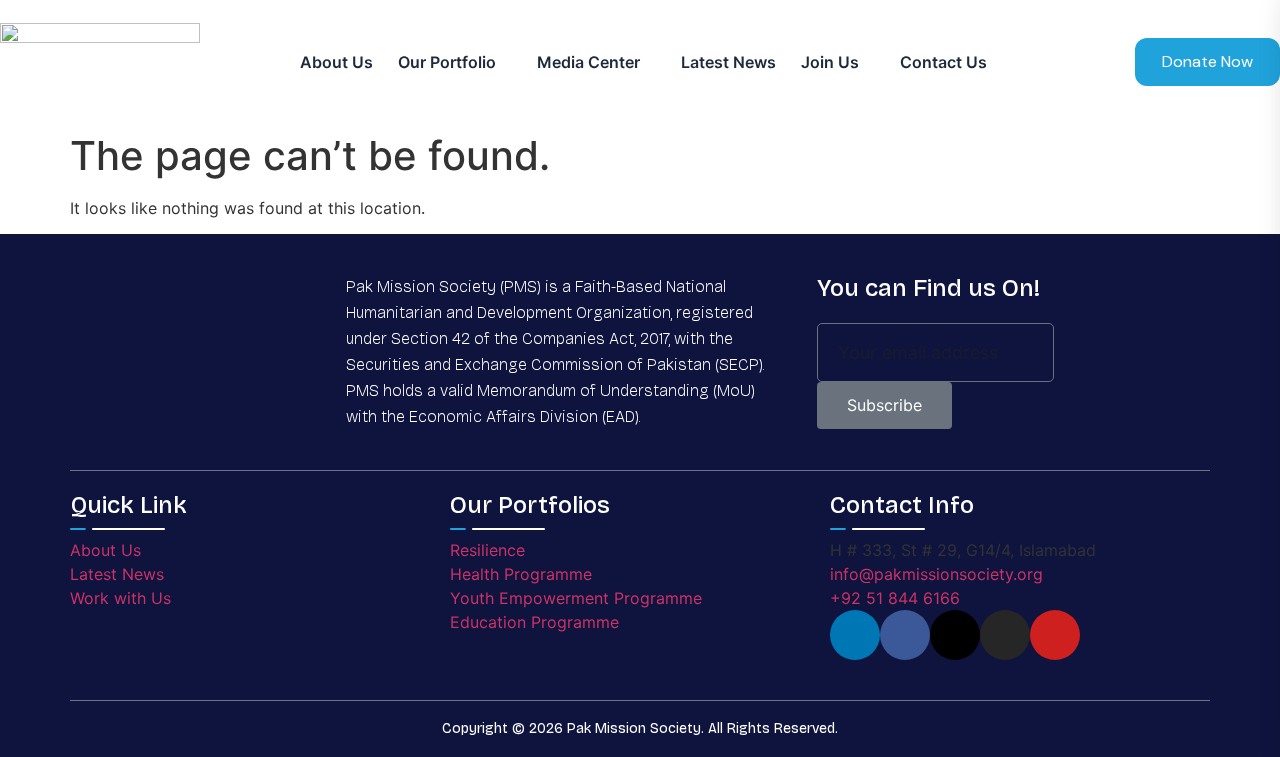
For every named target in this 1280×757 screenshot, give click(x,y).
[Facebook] (905, 635)
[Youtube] (1055, 635)
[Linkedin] (855, 635)
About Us (336, 62)
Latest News (728, 62)
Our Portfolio (447, 62)
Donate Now (1207, 61)
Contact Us (943, 62)
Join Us (830, 62)
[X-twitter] (955, 635)
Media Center (588, 62)
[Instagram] (1005, 635)
